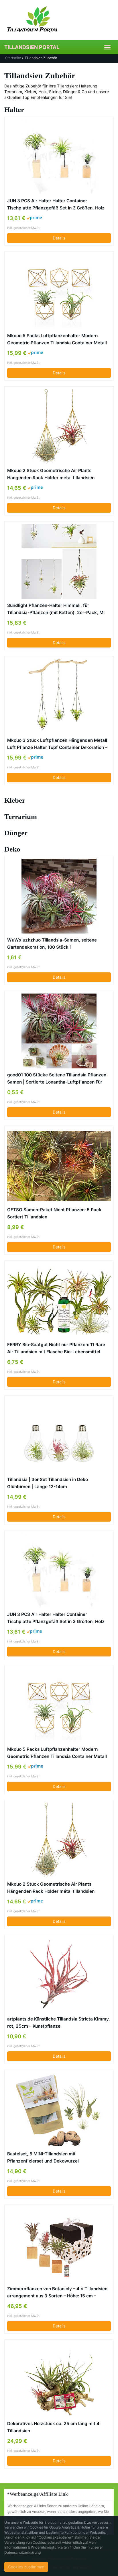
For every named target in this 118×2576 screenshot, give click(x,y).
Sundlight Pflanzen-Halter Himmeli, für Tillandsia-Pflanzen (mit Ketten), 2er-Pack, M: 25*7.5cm (56, 609)
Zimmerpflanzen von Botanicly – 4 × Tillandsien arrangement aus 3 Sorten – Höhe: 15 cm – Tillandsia (57, 2293)
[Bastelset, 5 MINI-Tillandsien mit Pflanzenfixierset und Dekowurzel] (59, 2110)
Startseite (13, 58)
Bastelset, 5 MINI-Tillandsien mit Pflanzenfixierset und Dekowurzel (43, 2157)
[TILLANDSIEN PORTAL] (59, 20)
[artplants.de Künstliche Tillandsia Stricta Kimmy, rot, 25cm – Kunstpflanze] (59, 1975)
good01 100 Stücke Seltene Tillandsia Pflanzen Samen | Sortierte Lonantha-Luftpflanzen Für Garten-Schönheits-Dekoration (57, 1079)
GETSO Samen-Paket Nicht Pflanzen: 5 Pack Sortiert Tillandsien (54, 1213)
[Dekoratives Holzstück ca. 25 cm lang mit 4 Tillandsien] (59, 2380)
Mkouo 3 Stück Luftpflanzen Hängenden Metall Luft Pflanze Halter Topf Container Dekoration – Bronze (57, 744)
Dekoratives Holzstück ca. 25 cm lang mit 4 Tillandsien (53, 2427)
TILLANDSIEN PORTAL (32, 47)
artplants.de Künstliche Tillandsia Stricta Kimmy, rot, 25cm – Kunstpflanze (59, 2023)
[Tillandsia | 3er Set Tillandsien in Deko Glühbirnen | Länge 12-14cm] (59, 1436)
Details (59, 238)
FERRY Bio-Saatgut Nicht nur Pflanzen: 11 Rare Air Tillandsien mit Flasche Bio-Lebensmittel (56, 1348)
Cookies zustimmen (26, 2567)
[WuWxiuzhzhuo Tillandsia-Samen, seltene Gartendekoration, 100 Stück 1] (59, 896)
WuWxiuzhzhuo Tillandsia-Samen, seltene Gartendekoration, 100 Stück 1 (52, 944)
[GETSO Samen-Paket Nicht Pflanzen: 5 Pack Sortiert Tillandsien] (59, 1166)
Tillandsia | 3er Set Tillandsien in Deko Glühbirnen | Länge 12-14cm (48, 1483)
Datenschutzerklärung (22, 2552)
